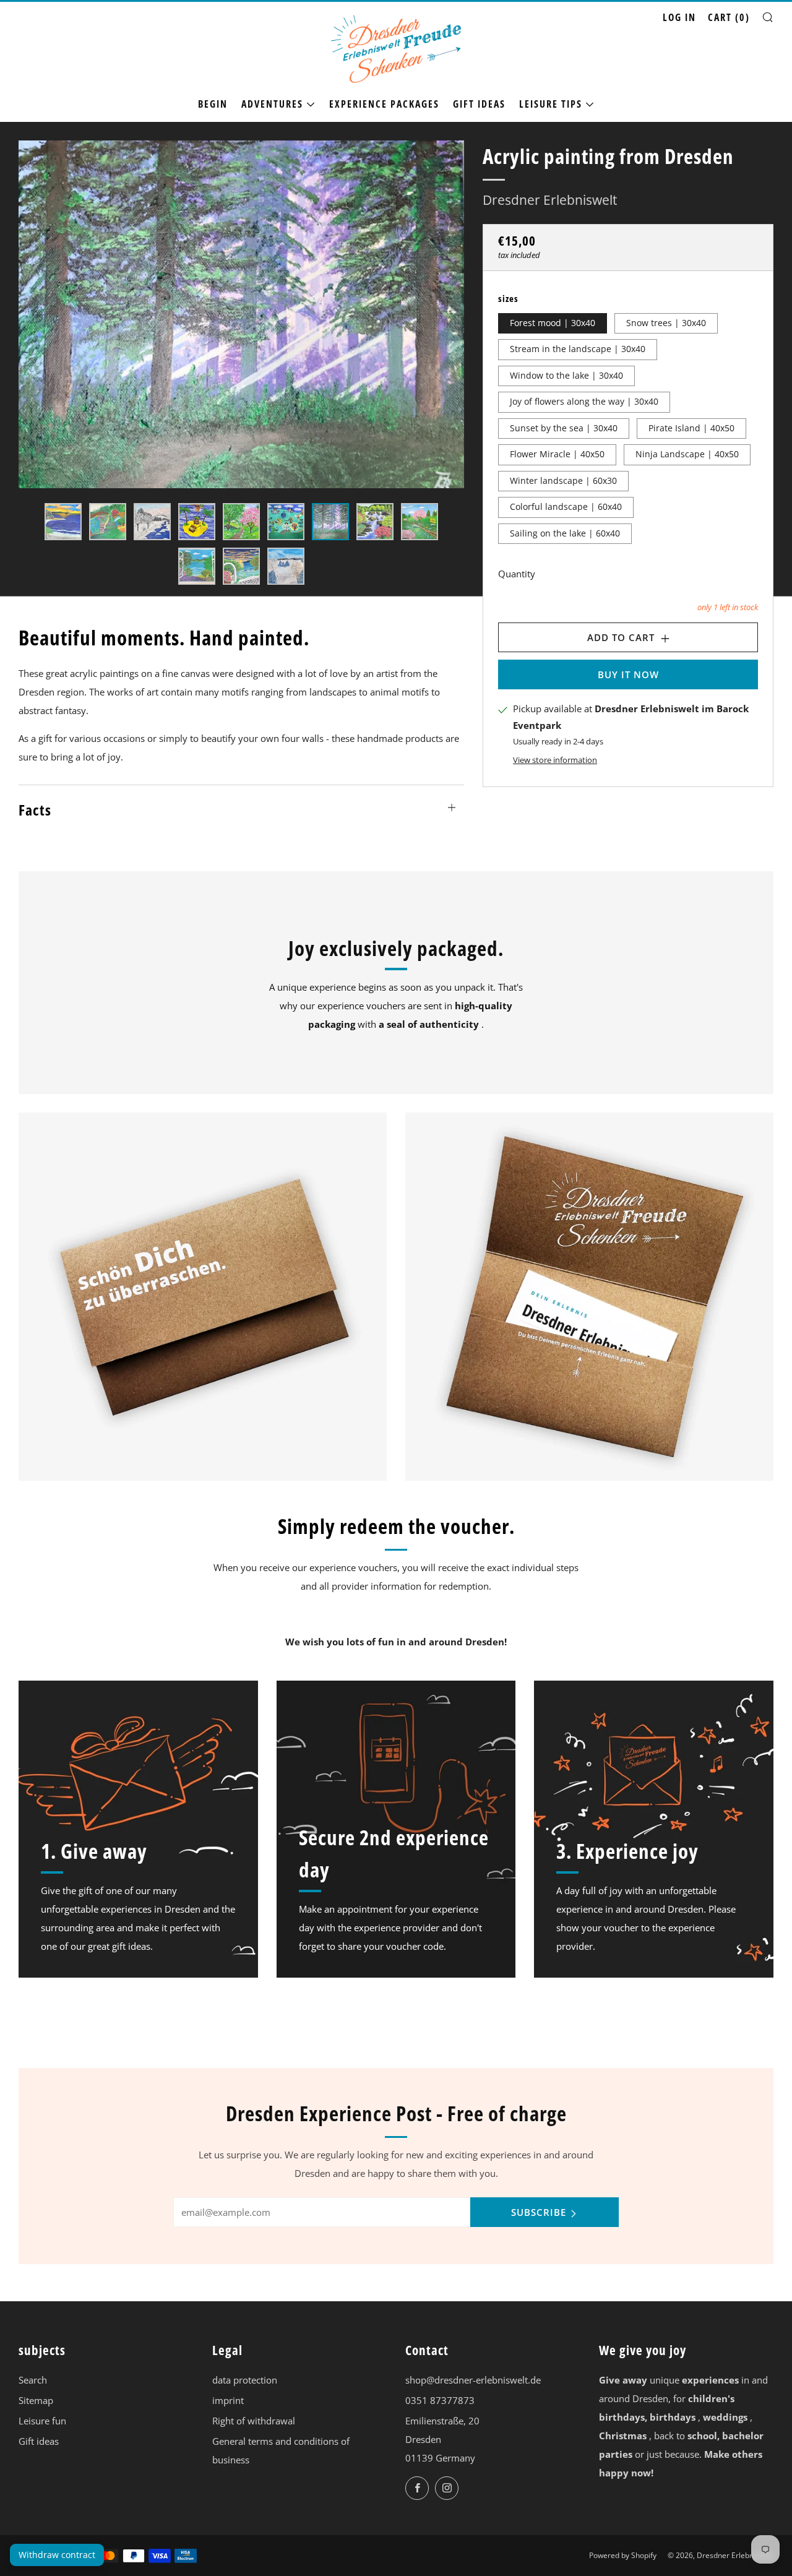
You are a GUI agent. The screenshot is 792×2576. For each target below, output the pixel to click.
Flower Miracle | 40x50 (557, 454)
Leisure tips (551, 104)
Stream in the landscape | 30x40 (578, 349)
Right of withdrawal (254, 2421)
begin (213, 104)
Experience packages (384, 104)
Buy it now (628, 674)
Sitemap (36, 2400)
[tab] (63, 522)
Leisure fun (42, 2421)
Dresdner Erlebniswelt (550, 200)
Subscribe (539, 2212)
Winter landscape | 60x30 (563, 480)
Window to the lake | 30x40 (566, 375)
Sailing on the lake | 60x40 (565, 533)
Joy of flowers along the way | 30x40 (584, 402)
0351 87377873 (440, 2400)
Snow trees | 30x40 (666, 322)
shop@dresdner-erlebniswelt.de (473, 2380)
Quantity (517, 574)
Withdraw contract (57, 2555)
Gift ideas (479, 104)
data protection (245, 2380)
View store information (555, 760)
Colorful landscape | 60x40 (566, 507)
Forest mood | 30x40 (553, 322)
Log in (679, 17)
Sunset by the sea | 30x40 (564, 428)
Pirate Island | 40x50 (691, 428)
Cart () (729, 17)
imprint (228, 2400)
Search (33, 2380)
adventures (272, 104)
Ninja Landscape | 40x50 (687, 454)
